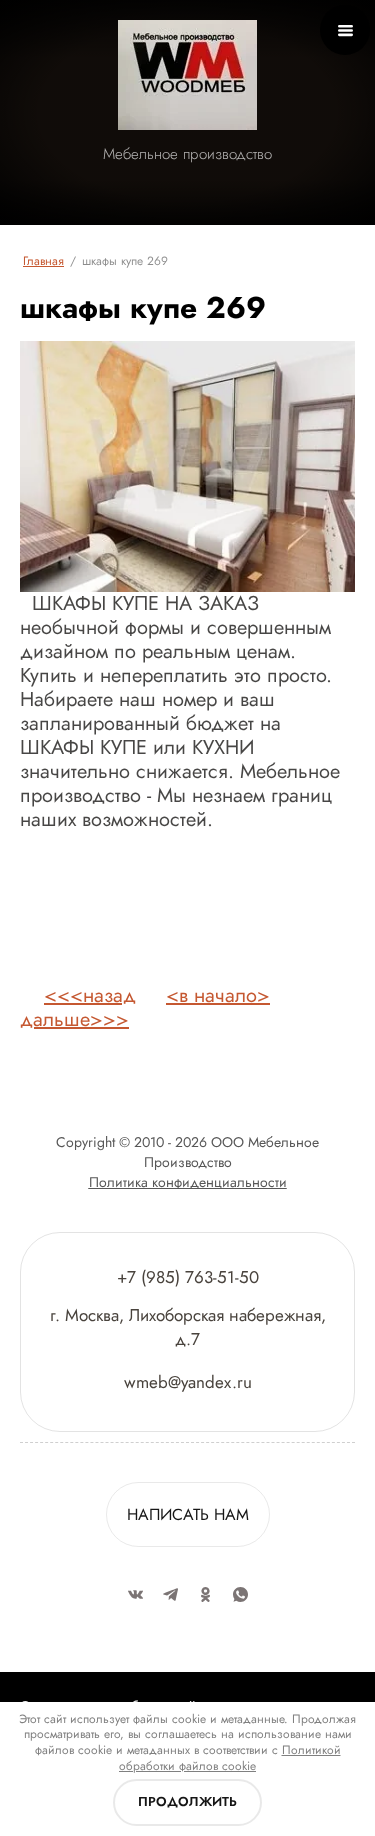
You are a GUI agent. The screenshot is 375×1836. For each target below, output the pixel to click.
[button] (188, 1514)
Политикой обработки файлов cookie (230, 1758)
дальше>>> (74, 1019)
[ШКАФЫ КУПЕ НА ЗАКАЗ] (187, 466)
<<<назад (90, 995)
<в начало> (218, 995)
